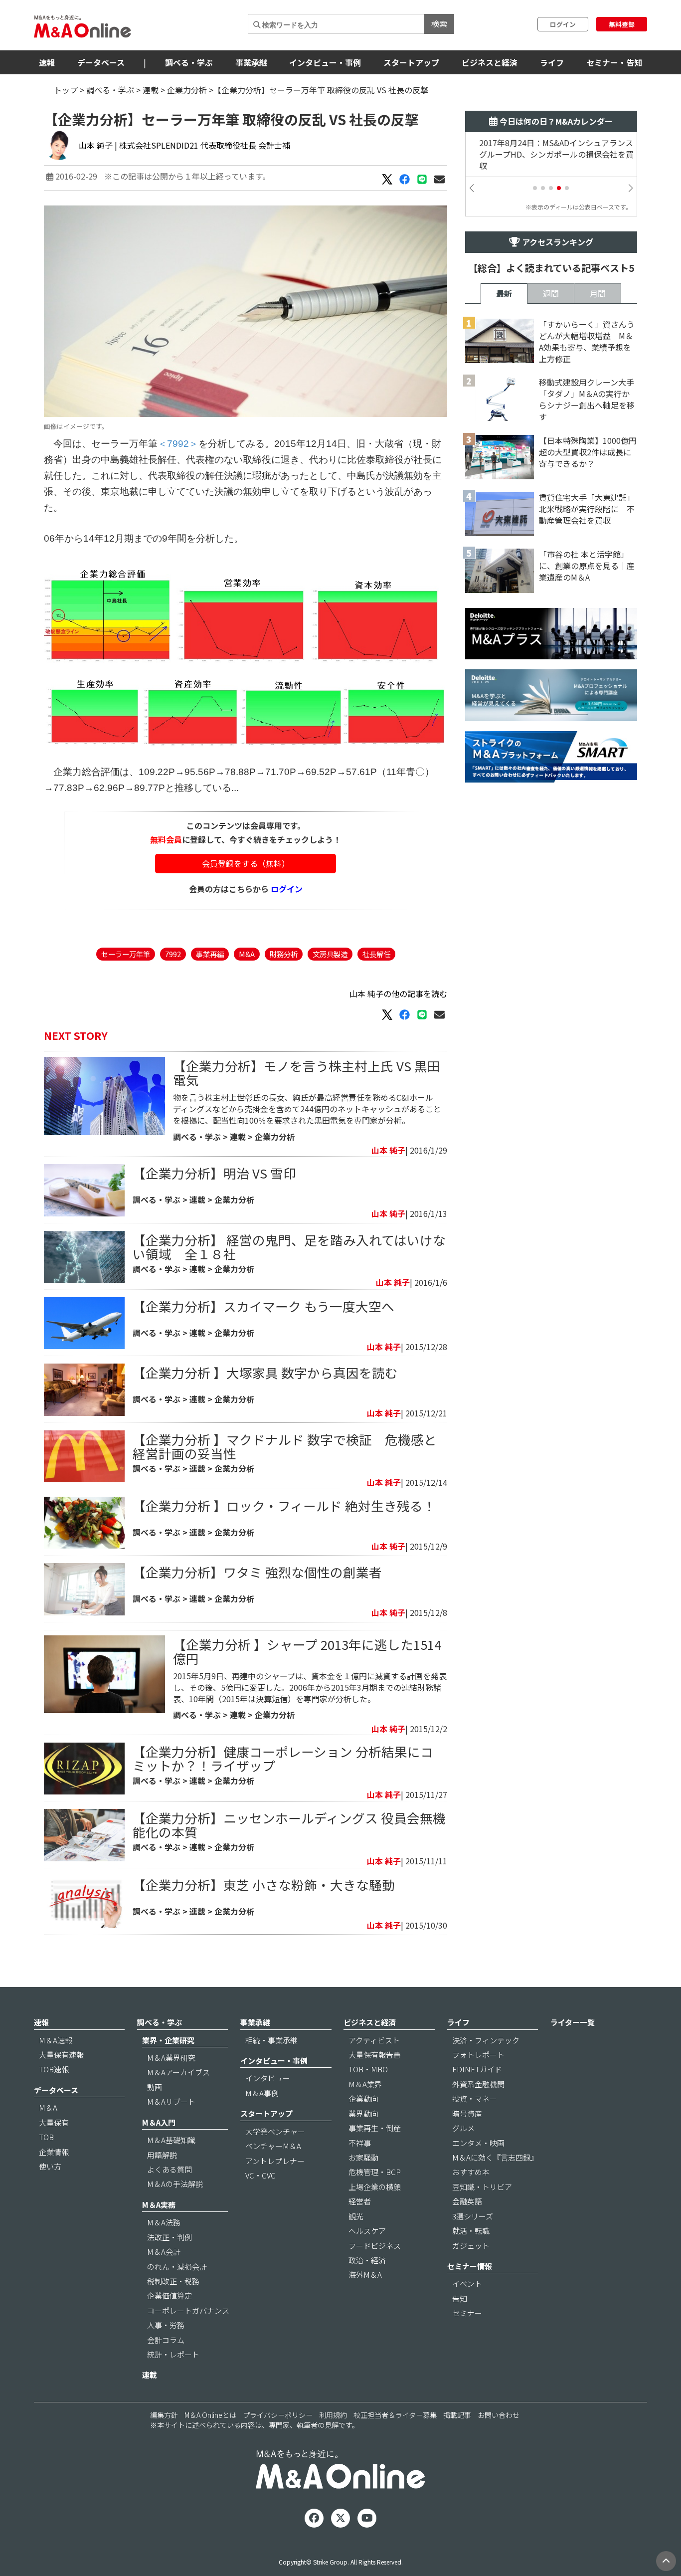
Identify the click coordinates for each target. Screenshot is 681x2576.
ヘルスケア (367, 2231)
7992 (173, 954)
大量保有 (54, 2122)
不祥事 (360, 2143)
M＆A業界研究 (171, 2058)
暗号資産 (467, 2113)
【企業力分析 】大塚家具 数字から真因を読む (265, 1372)
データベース (101, 62)
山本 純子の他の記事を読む (398, 993)
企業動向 (363, 2098)
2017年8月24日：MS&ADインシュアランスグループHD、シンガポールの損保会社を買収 (550, 154)
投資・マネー (475, 2098)
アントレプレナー (275, 2161)
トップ (66, 90)
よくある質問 (170, 2169)
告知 (460, 2298)
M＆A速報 (56, 2040)
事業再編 (210, 954)
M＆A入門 (159, 2122)
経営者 (360, 2201)
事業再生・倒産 (375, 2128)
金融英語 (467, 2201)
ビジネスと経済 (490, 62)
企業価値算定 (170, 2295)
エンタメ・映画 (478, 2143)
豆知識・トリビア (482, 2187)
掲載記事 (457, 2415)
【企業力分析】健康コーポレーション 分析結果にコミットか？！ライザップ (283, 1758)
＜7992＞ (178, 444)
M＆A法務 (164, 2222)
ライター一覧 (573, 2022)
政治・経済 (367, 2260)
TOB (46, 2137)
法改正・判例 (170, 2237)
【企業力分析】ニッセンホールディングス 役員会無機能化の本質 (289, 1825)
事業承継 (251, 62)
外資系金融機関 (478, 2084)
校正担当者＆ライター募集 (395, 2415)
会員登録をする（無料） (246, 863)
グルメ (463, 2128)
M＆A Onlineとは (210, 2415)
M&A (247, 954)
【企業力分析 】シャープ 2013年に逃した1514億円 (307, 1651)
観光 (356, 2216)
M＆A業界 (365, 2084)
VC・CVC (260, 2175)
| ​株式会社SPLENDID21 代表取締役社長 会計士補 (202, 145)
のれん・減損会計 (177, 2267)
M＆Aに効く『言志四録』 (495, 2157)
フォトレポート (478, 2055)
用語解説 (162, 2155)
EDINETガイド (477, 2069)
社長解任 (376, 954)
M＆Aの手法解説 (175, 2184)
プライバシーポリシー (278, 2415)
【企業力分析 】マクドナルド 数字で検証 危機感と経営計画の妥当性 (285, 1446)
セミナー (467, 2313)
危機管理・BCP (375, 2172)
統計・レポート (173, 2354)
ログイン (563, 24)
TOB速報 (54, 2069)
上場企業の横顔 (375, 2187)
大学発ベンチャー (275, 2131)
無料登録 (622, 24)
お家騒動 (363, 2157)
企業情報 (54, 2152)
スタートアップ (411, 62)
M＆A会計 (164, 2252)
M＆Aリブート (171, 2101)
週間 (551, 293)
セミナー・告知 (614, 62)
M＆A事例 (262, 2093)
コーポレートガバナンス (188, 2310)
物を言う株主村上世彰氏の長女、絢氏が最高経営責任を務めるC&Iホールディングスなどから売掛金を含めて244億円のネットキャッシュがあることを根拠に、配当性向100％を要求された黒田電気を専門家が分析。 (307, 1109)
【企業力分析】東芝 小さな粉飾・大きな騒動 (264, 1884)
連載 (151, 90)
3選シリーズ (473, 2216)
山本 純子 (96, 145)
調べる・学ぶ (189, 62)
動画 (155, 2087)
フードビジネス (375, 2246)
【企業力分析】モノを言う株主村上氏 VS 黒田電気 (307, 1073)
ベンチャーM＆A (273, 2146)
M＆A (48, 2107)
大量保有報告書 (375, 2055)
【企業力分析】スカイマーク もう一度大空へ (263, 1306)
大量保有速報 (61, 2055)
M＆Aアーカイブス (178, 2072)
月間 (598, 293)
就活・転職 (471, 2231)
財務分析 (284, 954)
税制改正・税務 (173, 2281)
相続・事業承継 (271, 2040)
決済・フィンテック (486, 2040)
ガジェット (471, 2246)
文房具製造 (330, 954)
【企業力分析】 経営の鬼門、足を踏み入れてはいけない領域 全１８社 (289, 1247)
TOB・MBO (368, 2069)
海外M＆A (365, 2275)
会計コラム (166, 2340)
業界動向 (363, 2113)
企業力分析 (187, 90)
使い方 (50, 2166)
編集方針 (164, 2415)
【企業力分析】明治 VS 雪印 (214, 1173)
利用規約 (333, 2415)
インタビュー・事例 (325, 62)
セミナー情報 (470, 2266)
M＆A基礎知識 (171, 2140)
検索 (439, 23)
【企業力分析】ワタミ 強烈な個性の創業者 (257, 1572)
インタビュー (268, 2078)
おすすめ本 (471, 2172)
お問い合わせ (499, 2415)
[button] (535, 188)
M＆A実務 (159, 2205)
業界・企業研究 (168, 2040)
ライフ (552, 62)
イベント (467, 2283)
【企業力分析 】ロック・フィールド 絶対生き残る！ (284, 1505)
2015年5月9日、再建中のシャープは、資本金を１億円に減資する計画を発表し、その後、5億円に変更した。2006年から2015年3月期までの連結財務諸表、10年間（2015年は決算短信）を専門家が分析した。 (310, 1687)
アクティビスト (374, 2040)
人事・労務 (166, 2325)
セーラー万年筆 (126, 954)
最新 (504, 293)
